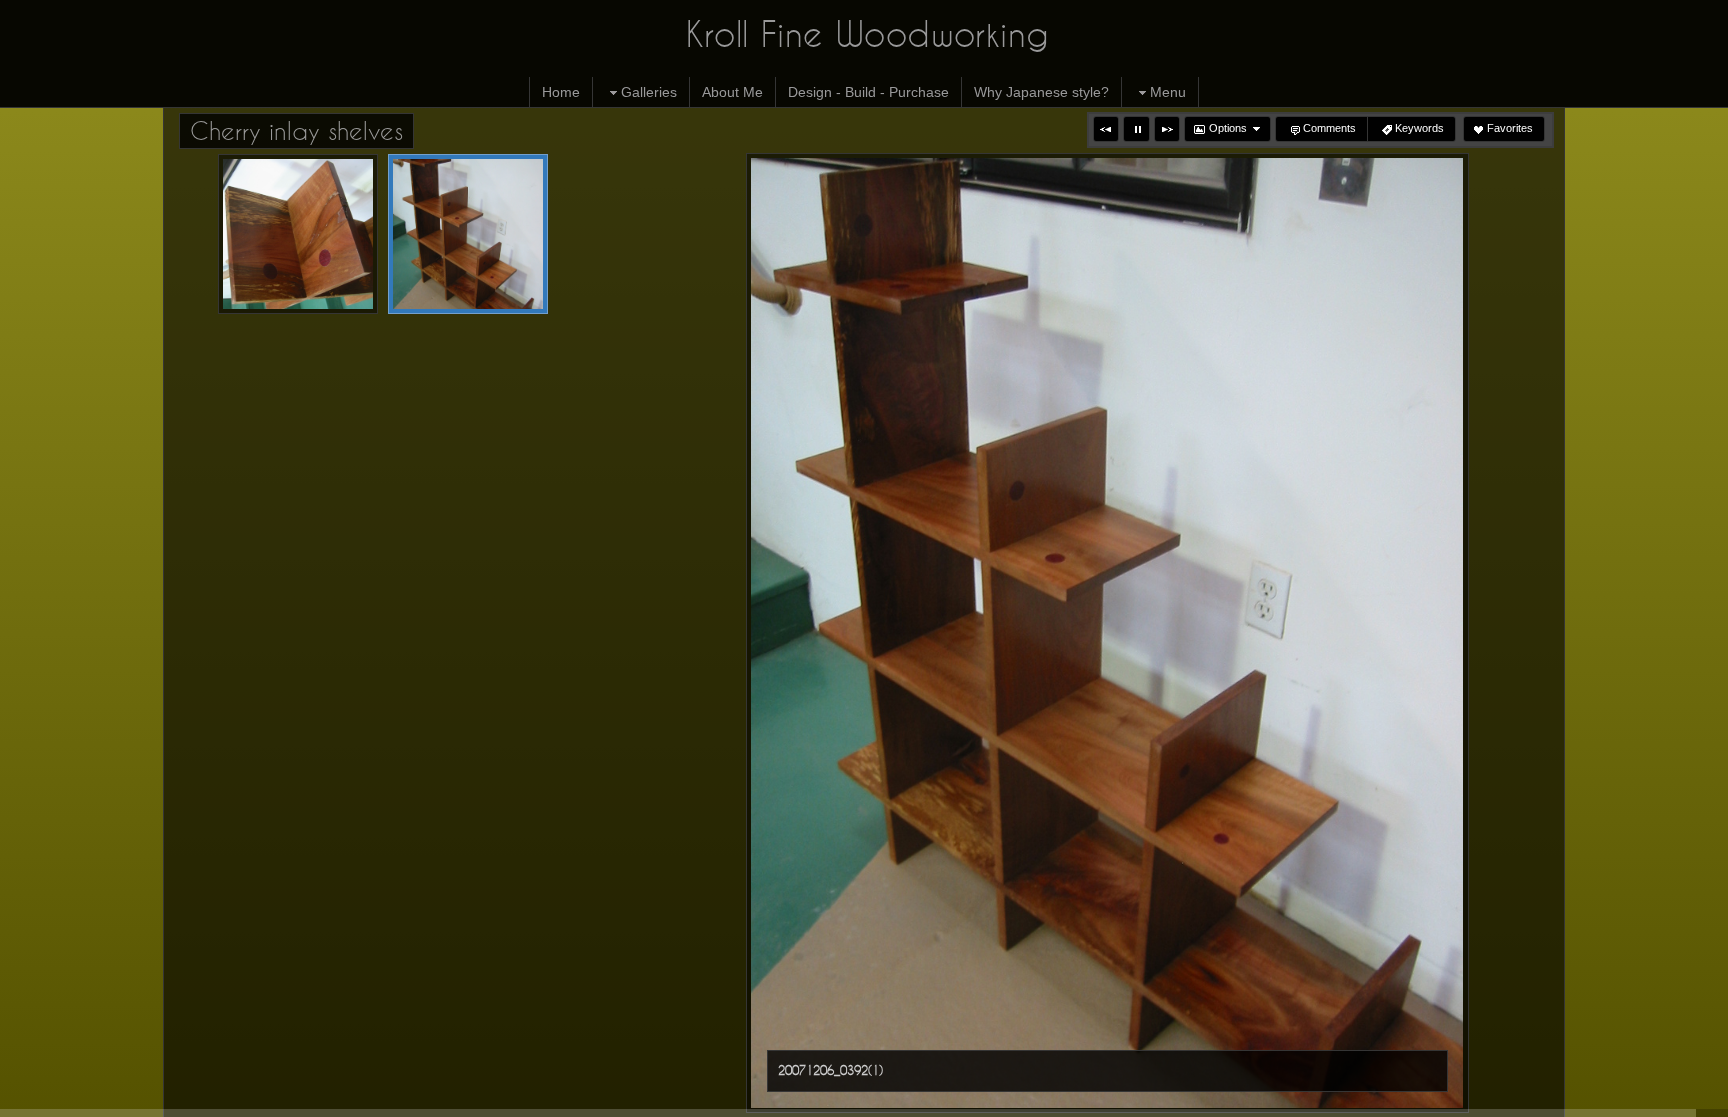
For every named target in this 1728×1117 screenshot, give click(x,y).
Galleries (649, 92)
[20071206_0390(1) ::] (298, 234)
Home (561, 92)
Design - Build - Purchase (868, 92)
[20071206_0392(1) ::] (468, 234)
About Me (732, 92)
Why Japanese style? (1041, 92)
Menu (1168, 92)
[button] (1106, 129)
